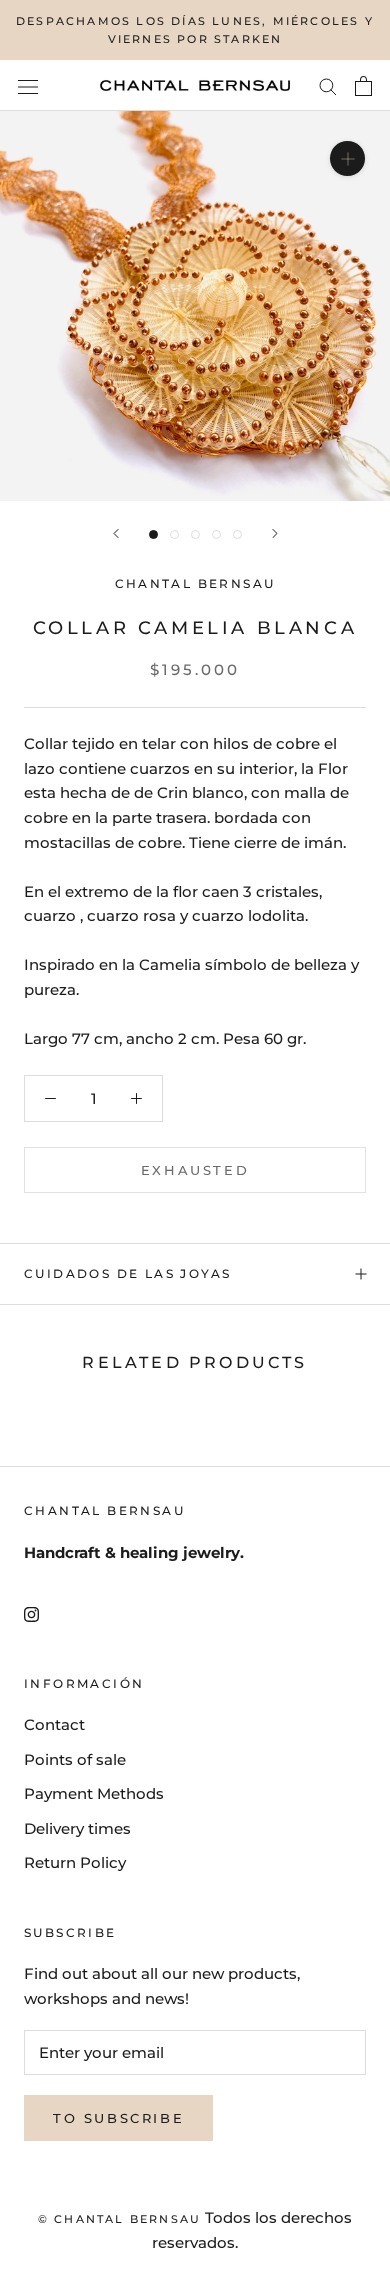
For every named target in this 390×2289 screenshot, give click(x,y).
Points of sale (75, 1759)
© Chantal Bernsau (119, 2219)
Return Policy (75, 1862)
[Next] (275, 533)
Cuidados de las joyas (127, 1273)
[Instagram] (31, 1614)
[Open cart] (363, 86)
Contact (54, 1724)
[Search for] (328, 86)
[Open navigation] (28, 86)
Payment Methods (94, 1793)
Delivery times (77, 1828)
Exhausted (195, 1170)
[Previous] (116, 533)
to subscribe (118, 2118)
